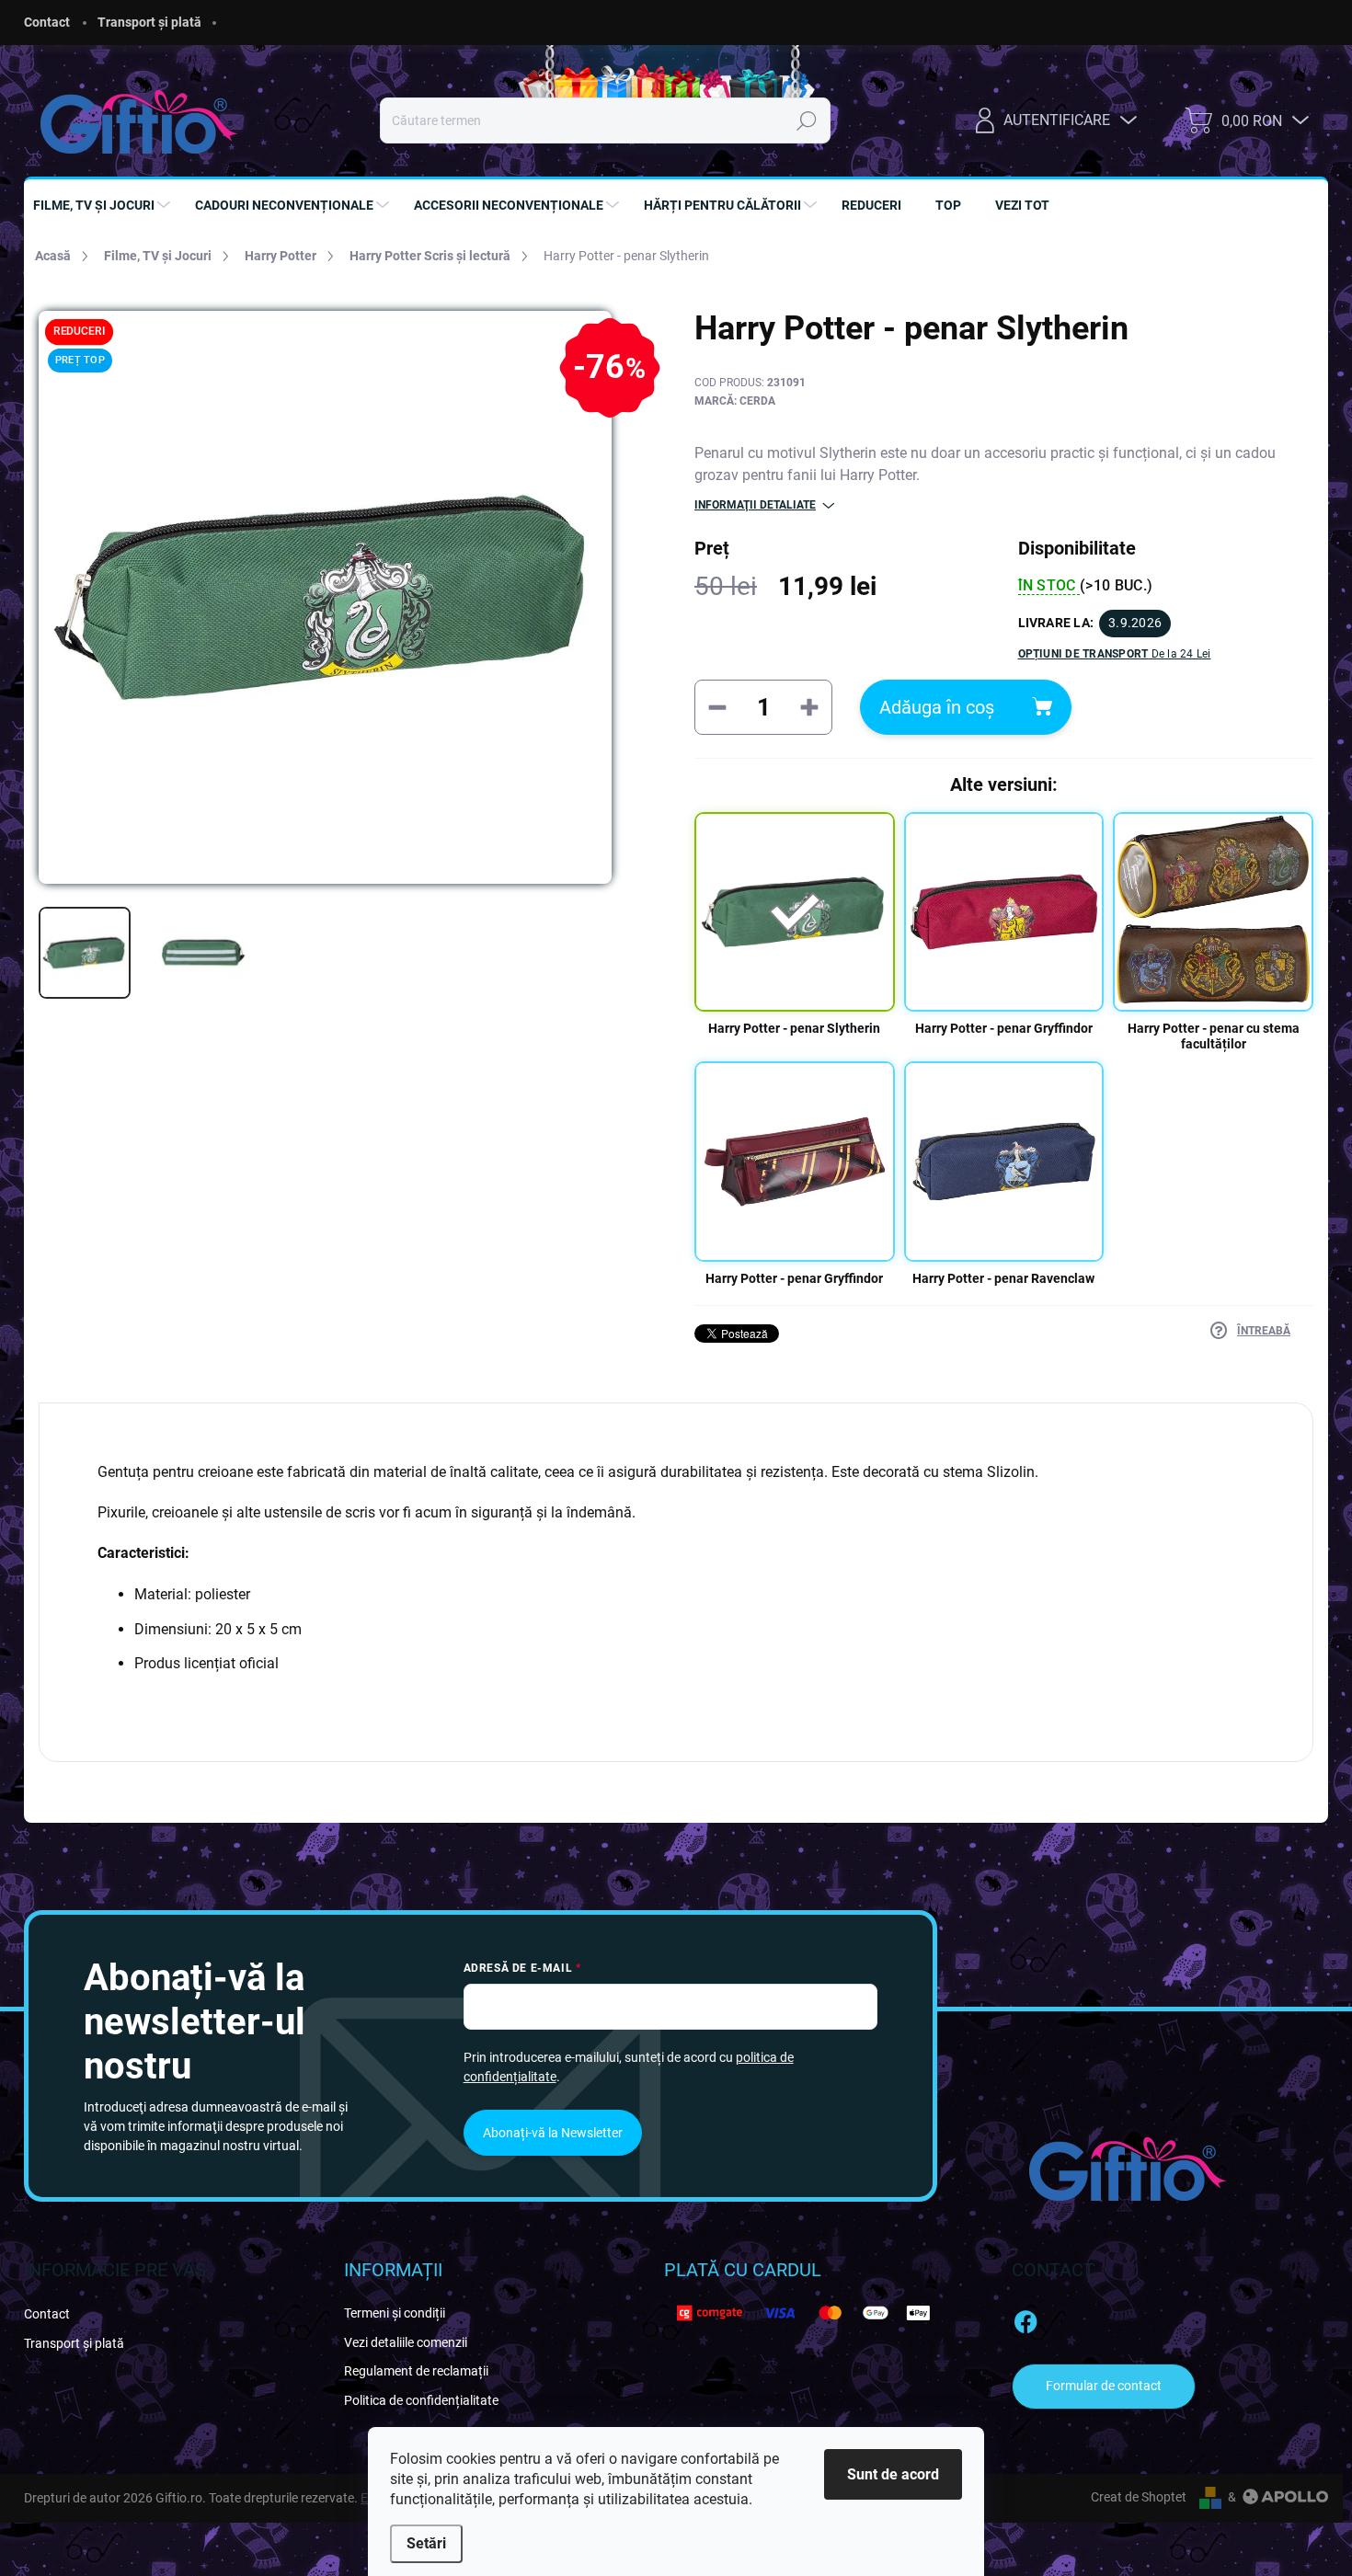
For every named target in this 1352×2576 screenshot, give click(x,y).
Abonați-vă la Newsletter (553, 2133)
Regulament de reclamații (416, 2371)
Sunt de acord (893, 2474)
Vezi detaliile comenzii (406, 2342)
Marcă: (735, 401)
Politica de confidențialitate (421, 2400)
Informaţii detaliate (755, 505)
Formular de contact (1104, 2386)
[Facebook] (1025, 2318)
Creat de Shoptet (1139, 2497)
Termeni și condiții (395, 2313)
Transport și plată (149, 22)
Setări (426, 2543)
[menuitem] (104, 205)
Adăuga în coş (937, 707)
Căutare (807, 120)
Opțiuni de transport (1115, 654)
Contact (47, 22)
